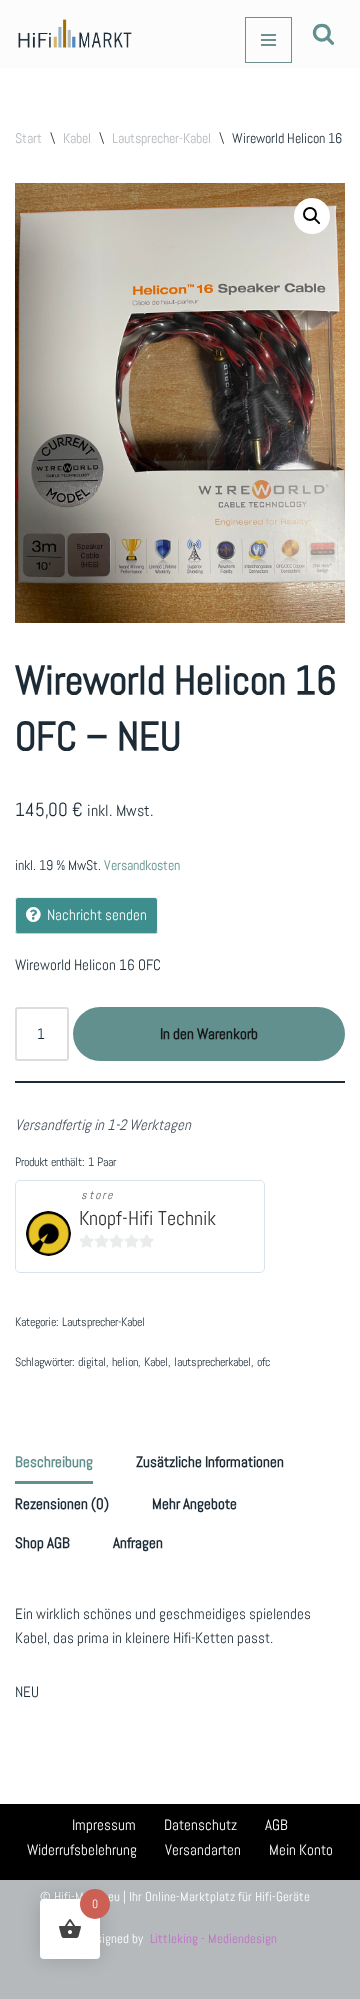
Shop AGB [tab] (42, 1542)
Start (28, 138)
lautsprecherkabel (212, 1362)
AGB (276, 1824)
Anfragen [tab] (138, 1542)
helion (125, 1362)
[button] (312, 216)
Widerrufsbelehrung (82, 1849)
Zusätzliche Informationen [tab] (210, 1461)
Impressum (104, 1824)
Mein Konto (301, 1849)
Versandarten (203, 1849)
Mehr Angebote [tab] (194, 1503)
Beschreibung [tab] (54, 1461)
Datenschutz (200, 1824)
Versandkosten (142, 865)
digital (92, 1362)
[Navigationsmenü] (268, 40)
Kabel (77, 138)
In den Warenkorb (209, 1033)
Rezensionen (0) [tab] (62, 1503)
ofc (263, 1362)
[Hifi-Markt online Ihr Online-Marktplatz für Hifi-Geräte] (75, 34)
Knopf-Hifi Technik (147, 1218)
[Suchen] (323, 33)
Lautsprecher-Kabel (161, 138)
